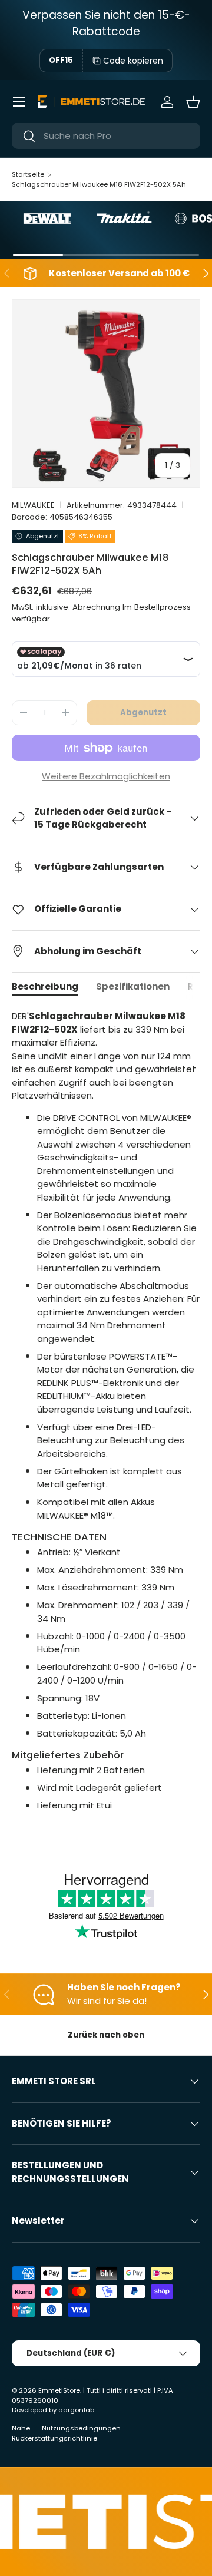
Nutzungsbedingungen (81, 2428)
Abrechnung (96, 607)
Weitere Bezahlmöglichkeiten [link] (106, 776)
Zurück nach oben (106, 2035)
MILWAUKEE (33, 505)
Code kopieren (133, 61)
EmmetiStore (59, 2390)
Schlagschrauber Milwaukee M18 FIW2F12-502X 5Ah (99, 184)
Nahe (21, 2428)
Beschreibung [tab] (45, 986)
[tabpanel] (106, 1422)
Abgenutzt (143, 712)
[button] (193, 102)
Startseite (28, 174)
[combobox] (106, 136)
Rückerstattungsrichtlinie (54, 2438)
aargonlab (76, 2410)
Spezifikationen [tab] (133, 986)
